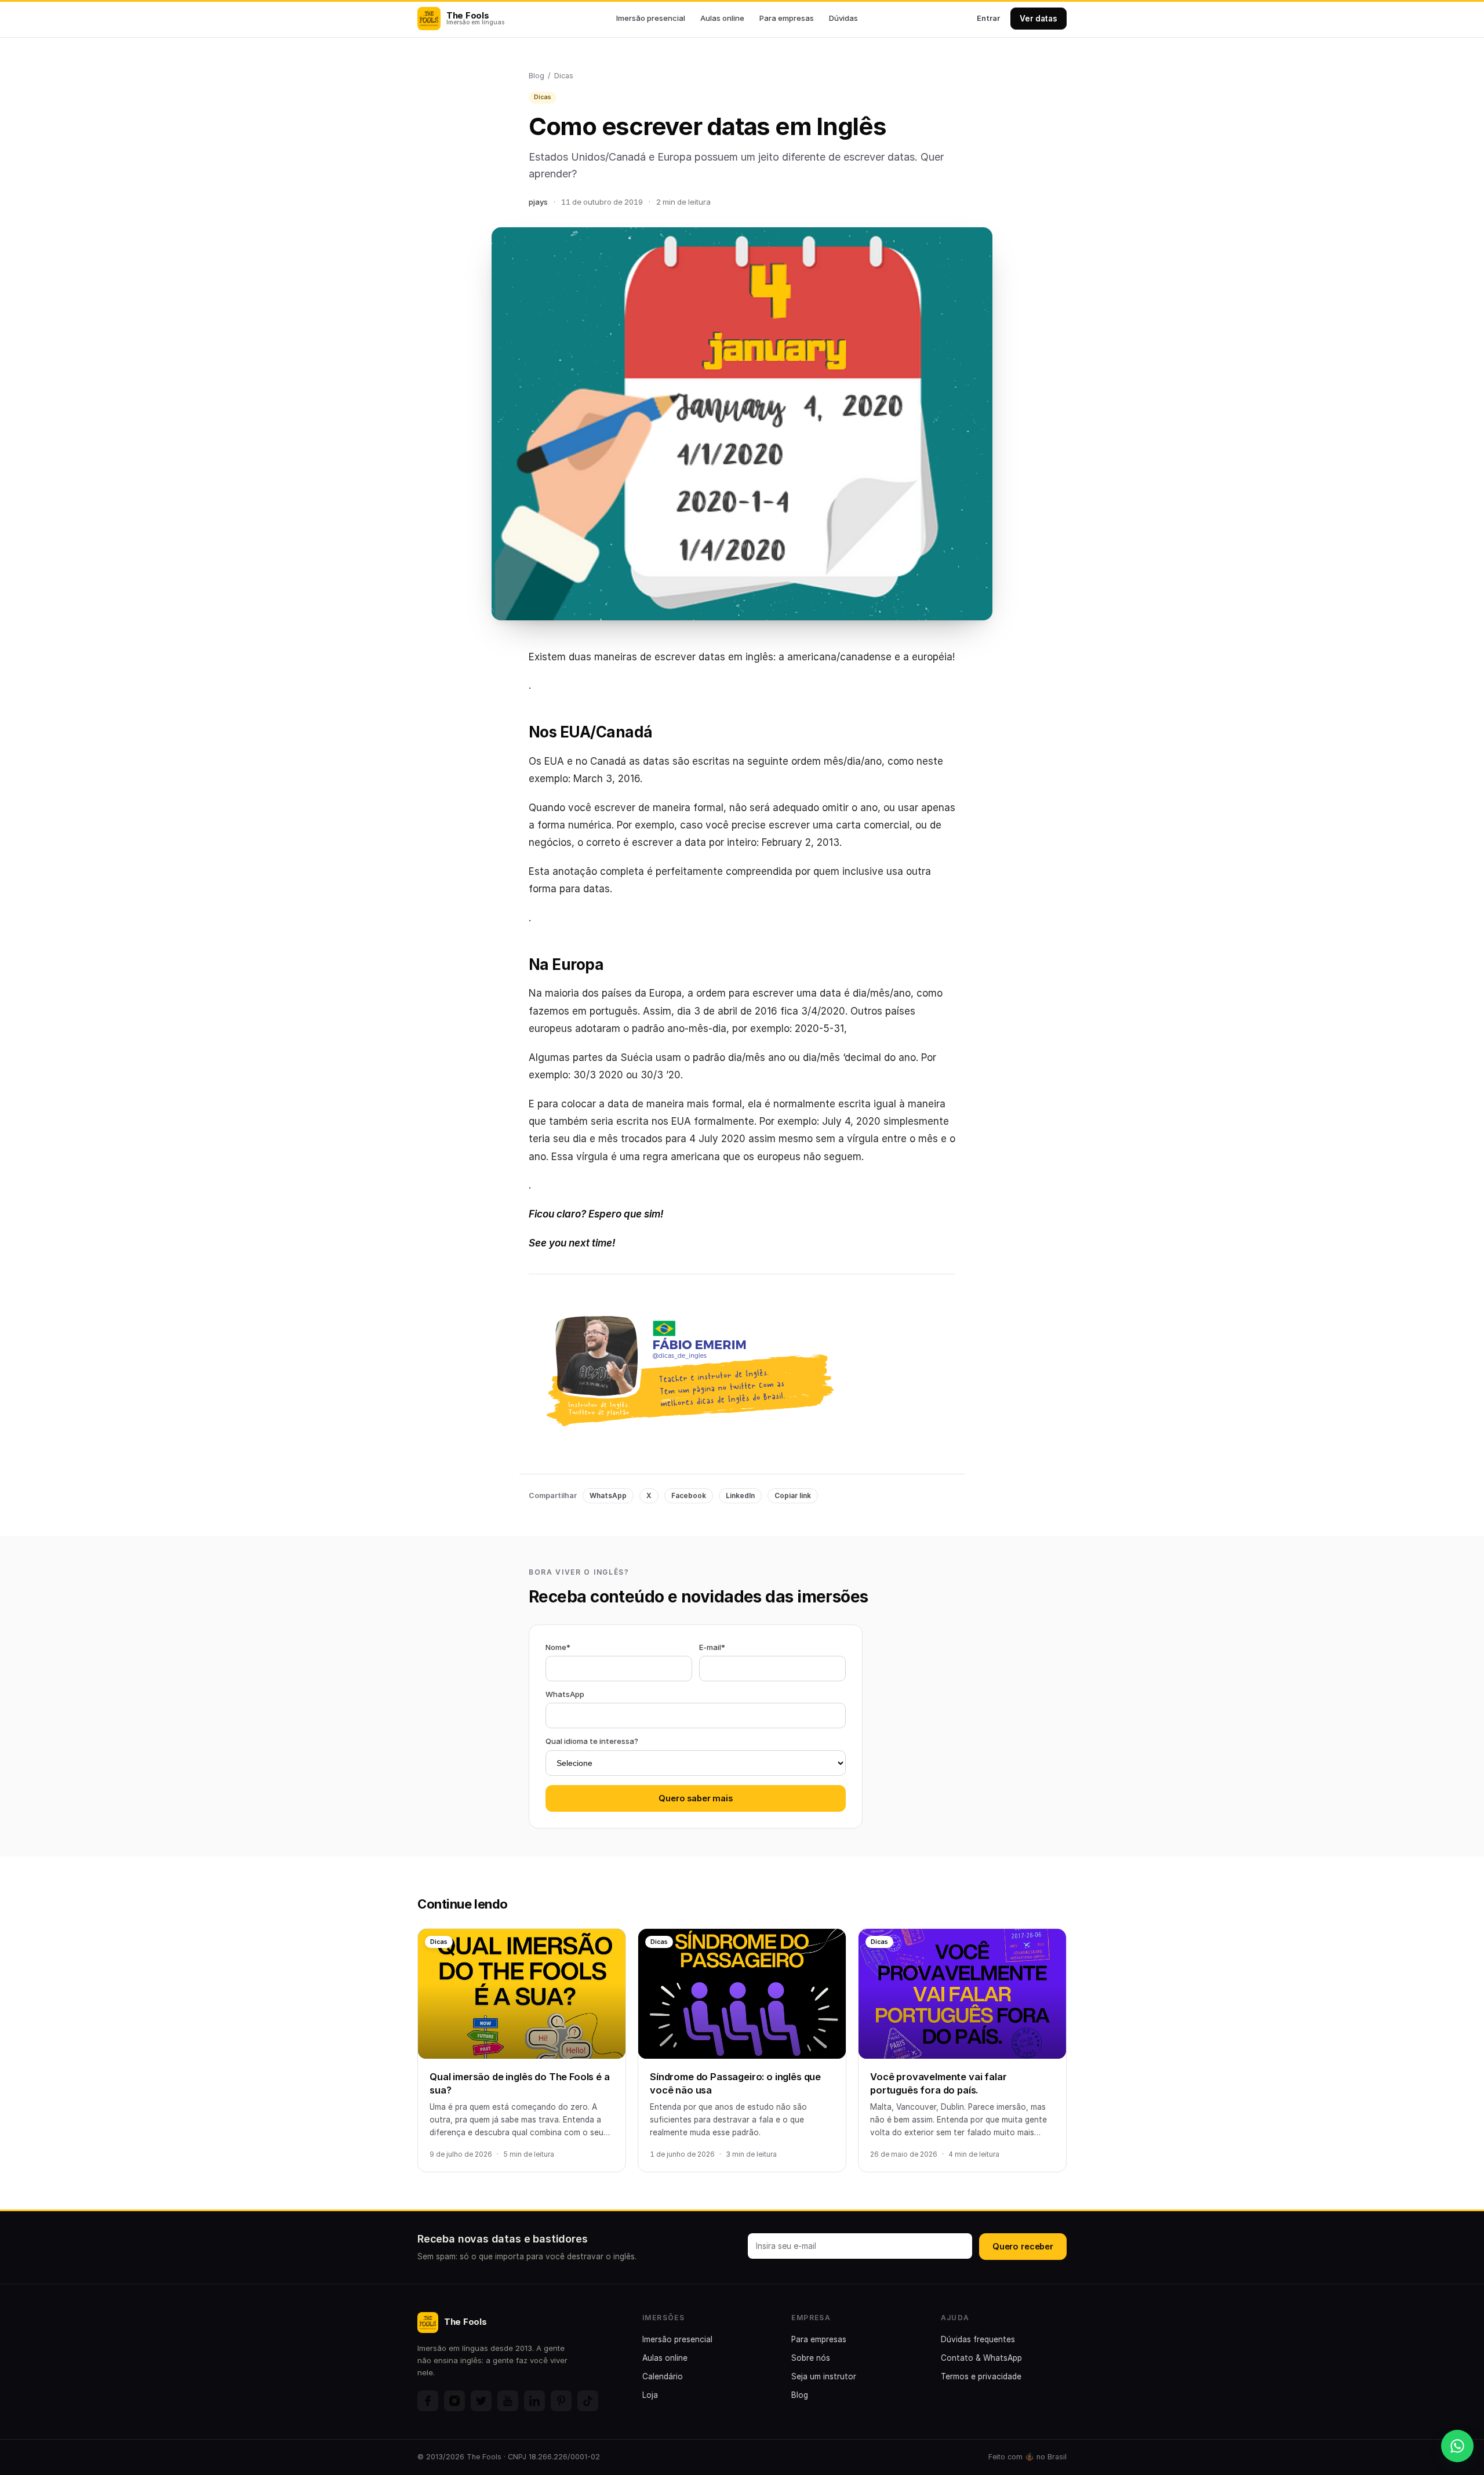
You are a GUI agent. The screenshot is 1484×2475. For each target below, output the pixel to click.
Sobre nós (811, 2358)
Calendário (663, 2376)
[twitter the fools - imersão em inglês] (481, 2401)
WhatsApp (608, 1495)
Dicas (564, 76)
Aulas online (722, 18)
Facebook (689, 1495)
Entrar (988, 18)
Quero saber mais (696, 1798)
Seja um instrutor (824, 2376)
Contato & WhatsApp (981, 2358)
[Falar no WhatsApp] (1457, 2446)
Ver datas (1039, 19)
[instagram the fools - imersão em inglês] (454, 2401)
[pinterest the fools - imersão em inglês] (561, 2401)
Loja (650, 2395)
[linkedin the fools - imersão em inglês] (534, 2401)
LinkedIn (740, 1495)
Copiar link (793, 1495)
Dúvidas (843, 18)
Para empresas (787, 18)
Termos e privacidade (981, 2376)
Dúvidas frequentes (978, 2339)
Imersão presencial (651, 18)
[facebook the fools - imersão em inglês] (428, 2401)
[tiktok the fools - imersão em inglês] (588, 2401)
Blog (537, 76)
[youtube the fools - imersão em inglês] (508, 2401)
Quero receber (1023, 2246)
